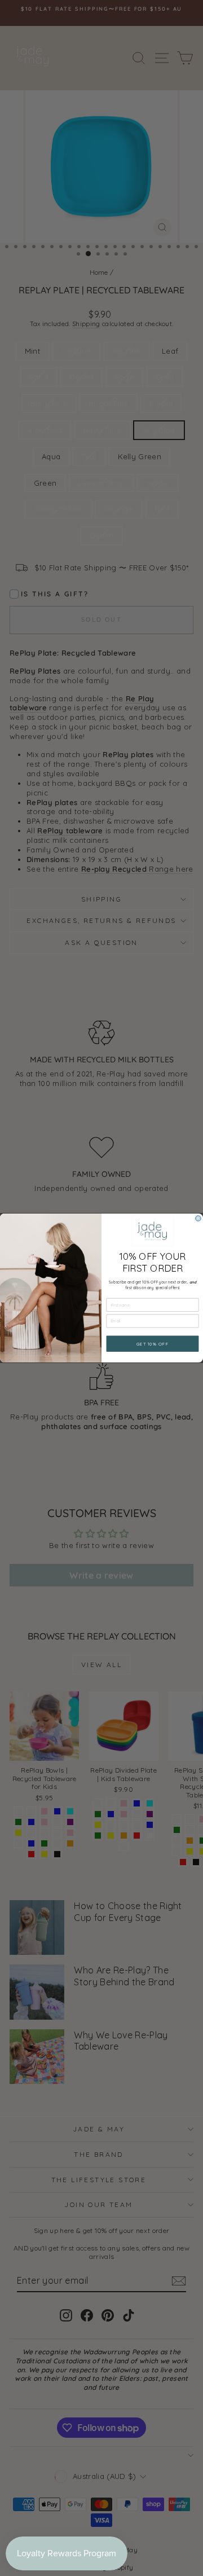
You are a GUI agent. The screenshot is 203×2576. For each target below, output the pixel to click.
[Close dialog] (198, 1218)
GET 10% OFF (153, 1344)
